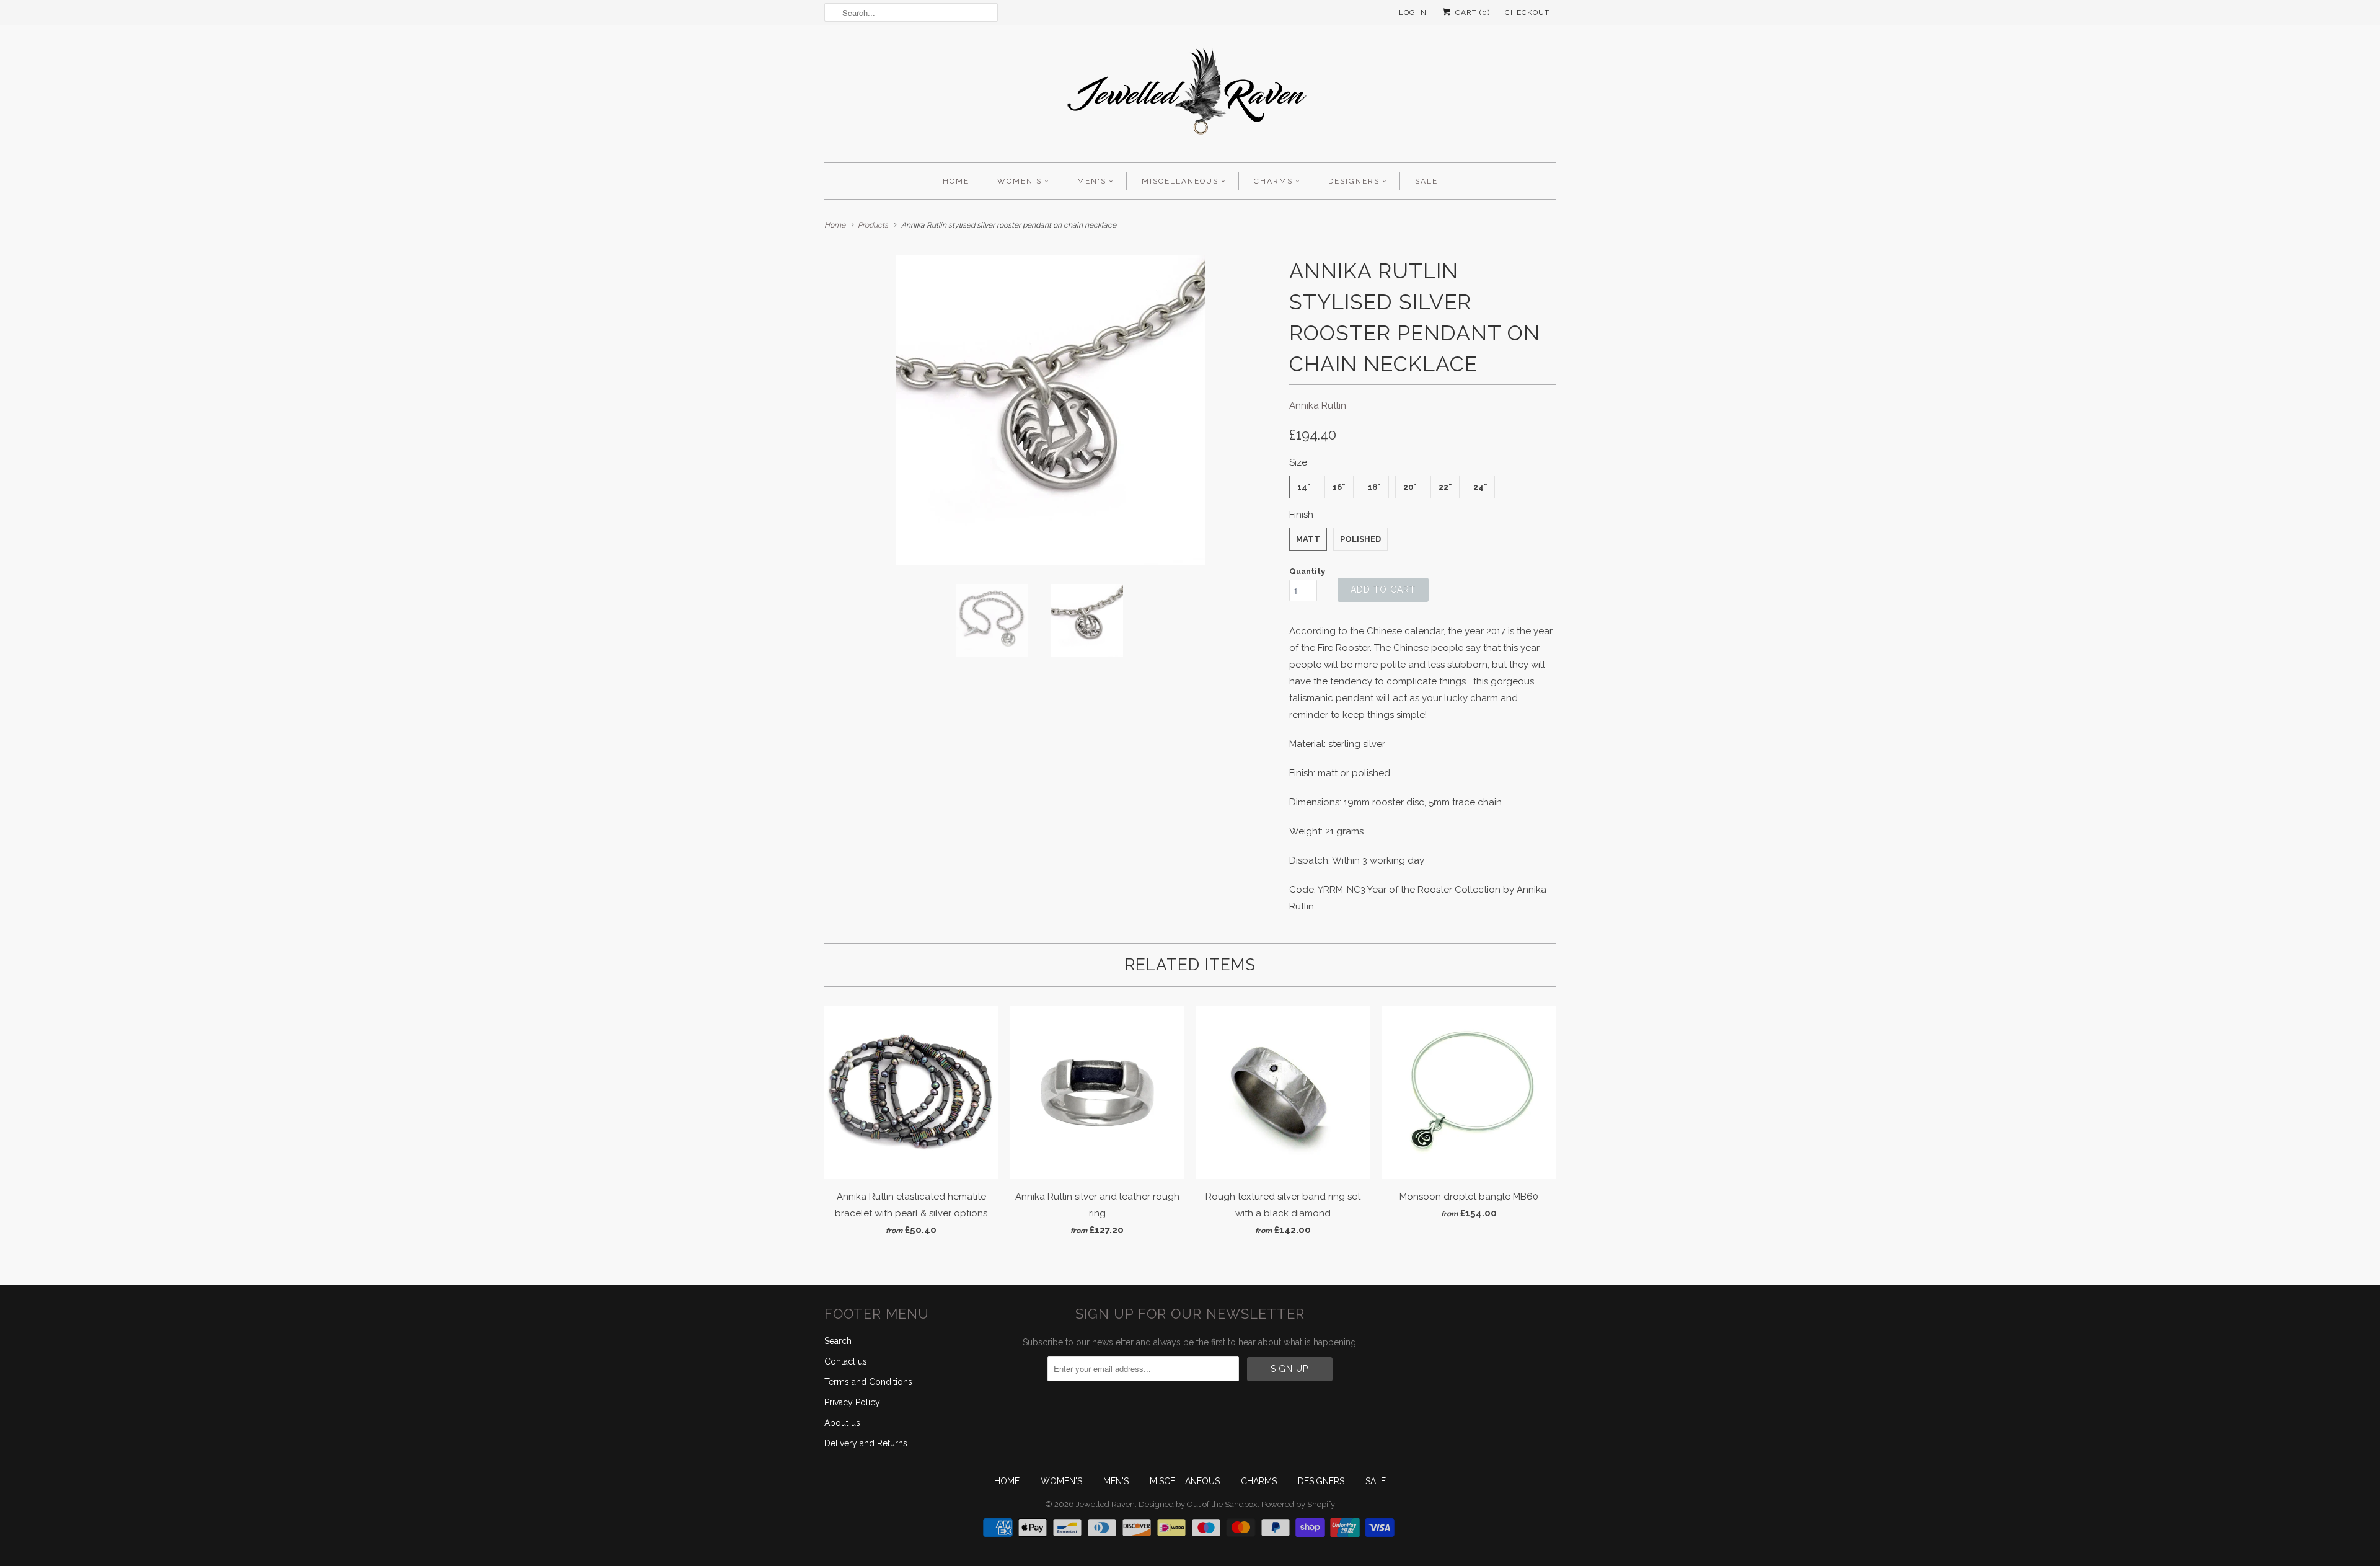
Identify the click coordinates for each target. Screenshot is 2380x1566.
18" (1374, 487)
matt (1308, 539)
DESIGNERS (1354, 181)
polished (1360, 539)
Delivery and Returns (866, 1443)
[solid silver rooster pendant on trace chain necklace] (1051, 410)
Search (838, 1341)
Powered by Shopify (1298, 1504)
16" (1339, 487)
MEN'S (1092, 181)
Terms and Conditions (868, 1382)
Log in (1413, 12)
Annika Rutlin (1318, 405)
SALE (1426, 181)
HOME (956, 181)
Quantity (1307, 571)
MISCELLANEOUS (1180, 181)
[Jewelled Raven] (1190, 97)
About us (842, 1423)
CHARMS (1273, 181)
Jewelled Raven (1105, 1504)
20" (1410, 487)
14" (1304, 487)
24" (1480, 487)
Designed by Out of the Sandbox (1198, 1504)
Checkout (1527, 12)
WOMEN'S (1020, 181)
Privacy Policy (852, 1402)
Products (873, 225)
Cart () (1471, 12)
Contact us (846, 1361)
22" (1445, 487)
